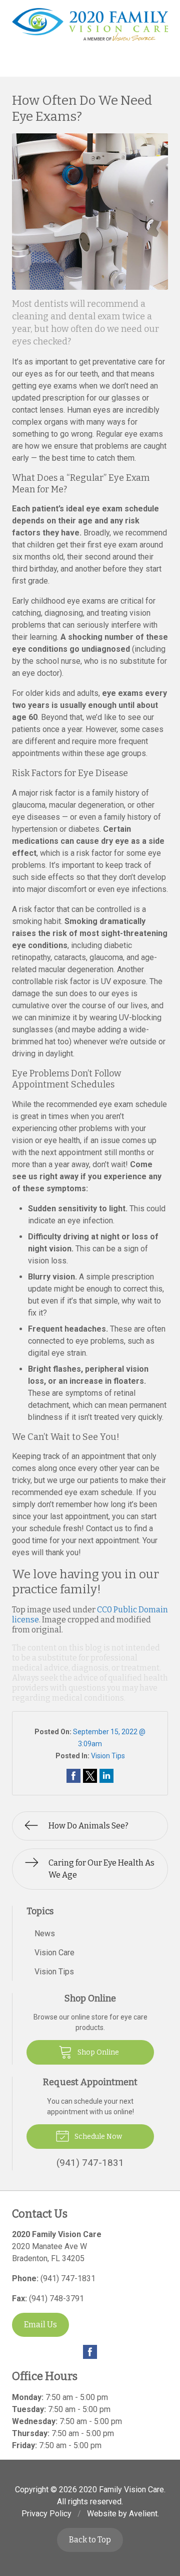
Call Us (61, 64)
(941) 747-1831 (68, 2278)
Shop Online (97, 2052)
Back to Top (90, 2540)
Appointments (135, 64)
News (45, 1934)
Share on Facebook (73, 1776)
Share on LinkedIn (106, 1776)
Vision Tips (108, 1756)
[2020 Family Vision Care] (90, 25)
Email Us (40, 2325)
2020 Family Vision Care (121, 2490)
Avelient (143, 2514)
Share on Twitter (90, 1776)
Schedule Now (97, 2137)
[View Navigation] (17, 65)
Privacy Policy (46, 2514)
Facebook (90, 2352)
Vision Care (54, 1953)
